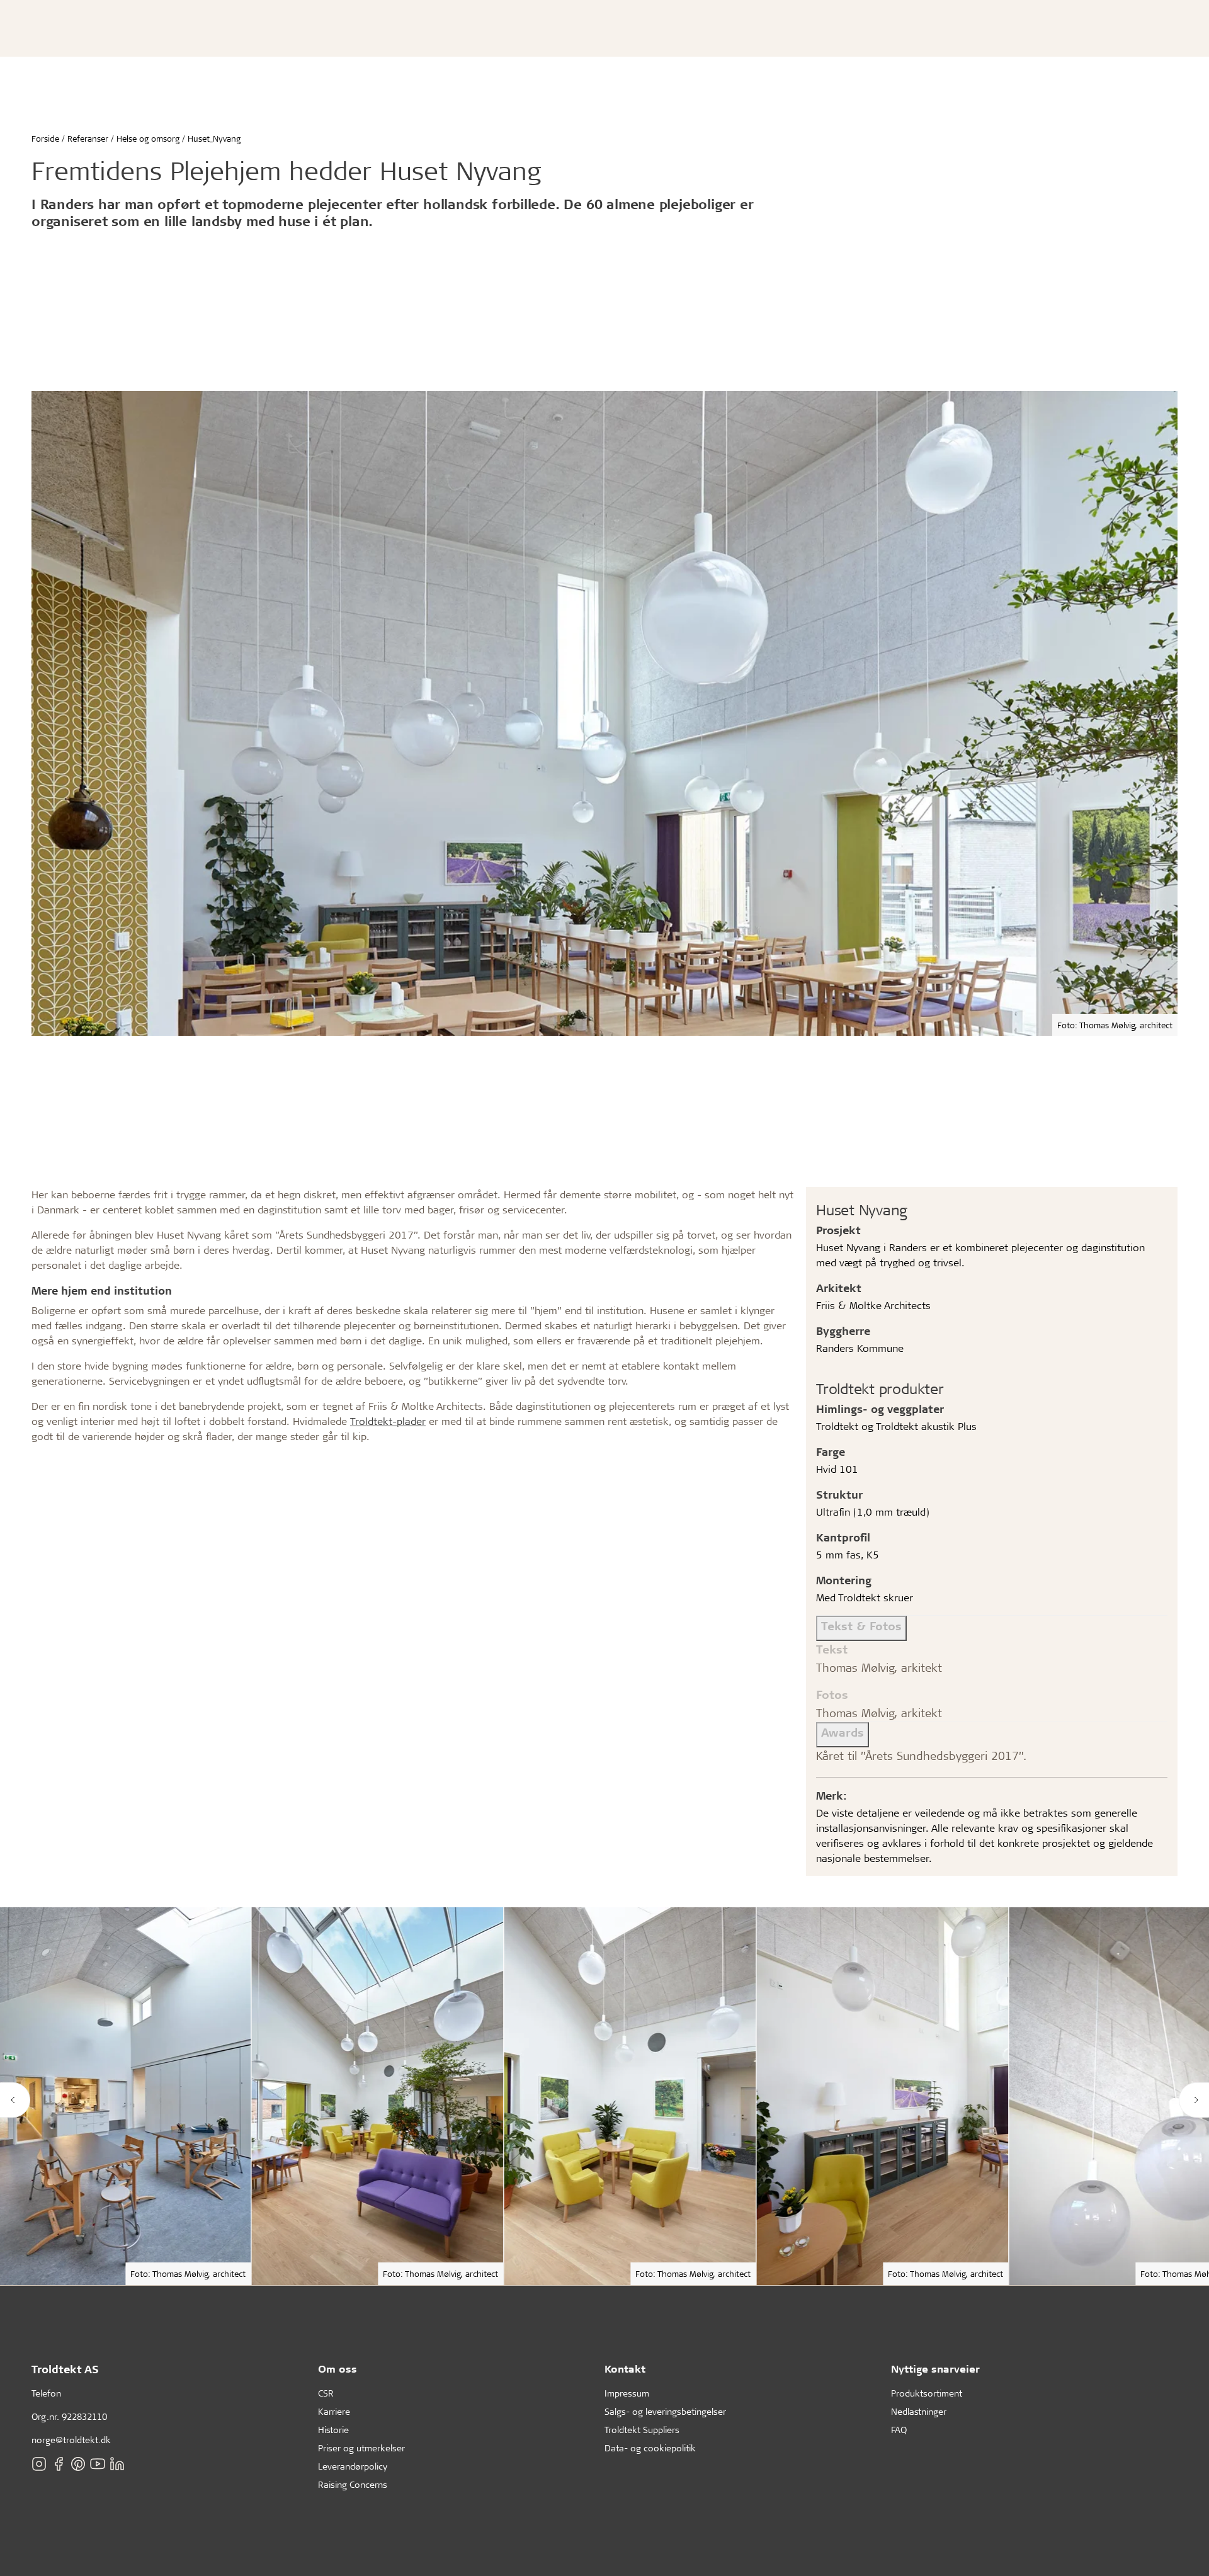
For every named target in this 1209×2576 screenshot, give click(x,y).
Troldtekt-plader (388, 1421)
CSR (326, 2393)
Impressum (627, 2393)
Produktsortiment (927, 2393)
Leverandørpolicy (353, 2466)
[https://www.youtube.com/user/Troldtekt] (98, 2464)
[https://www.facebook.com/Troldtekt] (59, 2464)
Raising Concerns (353, 2484)
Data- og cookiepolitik (650, 2448)
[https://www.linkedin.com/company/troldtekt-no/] (117, 2464)
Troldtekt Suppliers (642, 2430)
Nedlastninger (919, 2411)
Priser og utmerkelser (361, 2448)
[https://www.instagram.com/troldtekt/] (39, 2464)
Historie (333, 2430)
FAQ (899, 2430)
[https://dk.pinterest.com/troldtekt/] (78, 2464)
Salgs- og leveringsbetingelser (665, 2411)
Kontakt (625, 2369)
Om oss (338, 2369)
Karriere (334, 2411)
